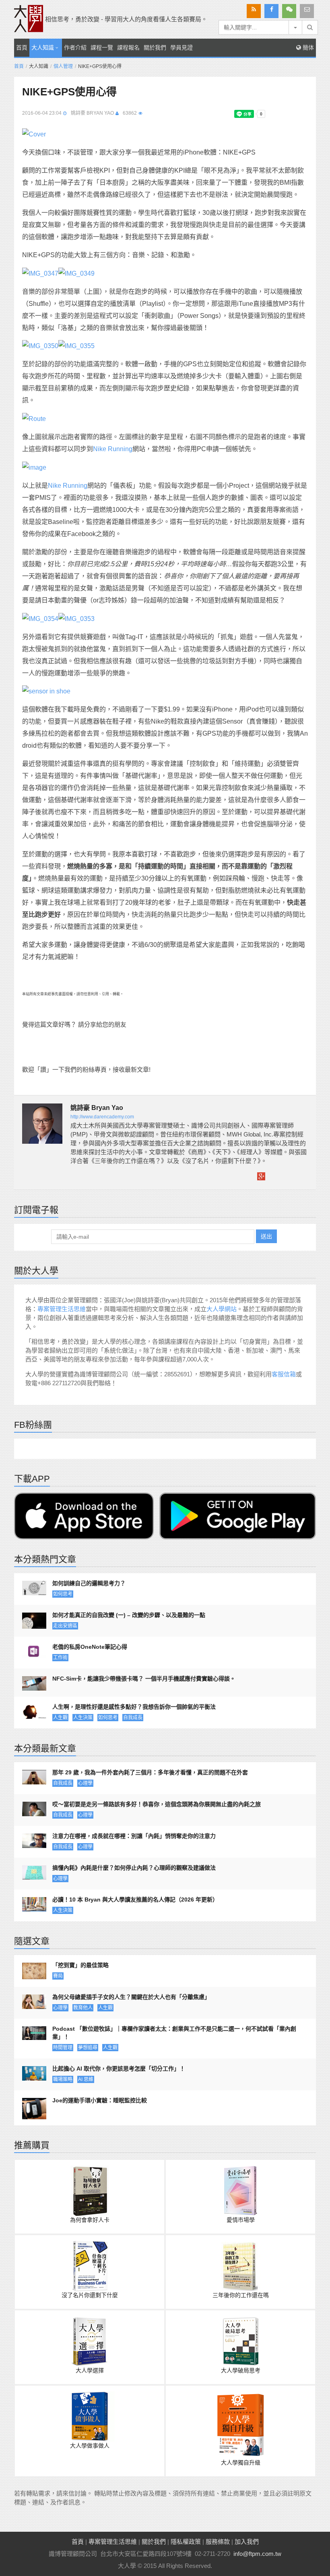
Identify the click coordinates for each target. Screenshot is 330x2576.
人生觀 (60, 1718)
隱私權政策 (186, 2542)
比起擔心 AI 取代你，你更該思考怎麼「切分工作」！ (119, 2069)
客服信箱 (284, 1374)
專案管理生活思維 (62, 1309)
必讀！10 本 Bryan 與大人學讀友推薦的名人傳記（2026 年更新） (135, 1900)
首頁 (22, 47)
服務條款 (218, 2542)
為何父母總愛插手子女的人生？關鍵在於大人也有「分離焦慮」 (131, 1997)
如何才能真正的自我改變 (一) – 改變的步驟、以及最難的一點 (129, 1615)
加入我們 (247, 2542)
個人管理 (63, 66)
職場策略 (63, 2079)
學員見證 (181, 47)
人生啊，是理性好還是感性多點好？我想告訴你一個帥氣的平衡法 (134, 1707)
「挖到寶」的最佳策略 (80, 1965)
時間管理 (63, 2048)
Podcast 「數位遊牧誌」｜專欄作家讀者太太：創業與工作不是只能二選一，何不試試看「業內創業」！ (174, 2033)
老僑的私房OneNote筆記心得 (90, 1647)
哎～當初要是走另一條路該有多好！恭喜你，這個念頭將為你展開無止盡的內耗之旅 (157, 1804)
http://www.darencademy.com (102, 1117)
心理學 (85, 1783)
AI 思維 (86, 2079)
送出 (266, 1236)
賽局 (58, 1976)
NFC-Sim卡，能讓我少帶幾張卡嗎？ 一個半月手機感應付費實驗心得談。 (144, 1679)
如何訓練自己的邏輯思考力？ (89, 1583)
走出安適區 (65, 1626)
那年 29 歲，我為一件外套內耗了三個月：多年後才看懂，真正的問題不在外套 (150, 1772)
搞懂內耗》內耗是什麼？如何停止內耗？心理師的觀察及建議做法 (134, 1868)
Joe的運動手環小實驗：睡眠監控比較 (100, 2100)
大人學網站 (222, 1309)
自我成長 (133, 1718)
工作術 (60, 1658)
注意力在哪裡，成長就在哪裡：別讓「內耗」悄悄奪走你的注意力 (134, 1836)
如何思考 (63, 1594)
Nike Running (113, 449)
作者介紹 (75, 47)
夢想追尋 (88, 2048)
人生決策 (83, 1718)
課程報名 (128, 47)
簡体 (307, 47)
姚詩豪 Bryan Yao (92, 113)
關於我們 (155, 47)
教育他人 (83, 2008)
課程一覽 (102, 47)
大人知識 (43, 47)
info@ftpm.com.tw (257, 2554)
